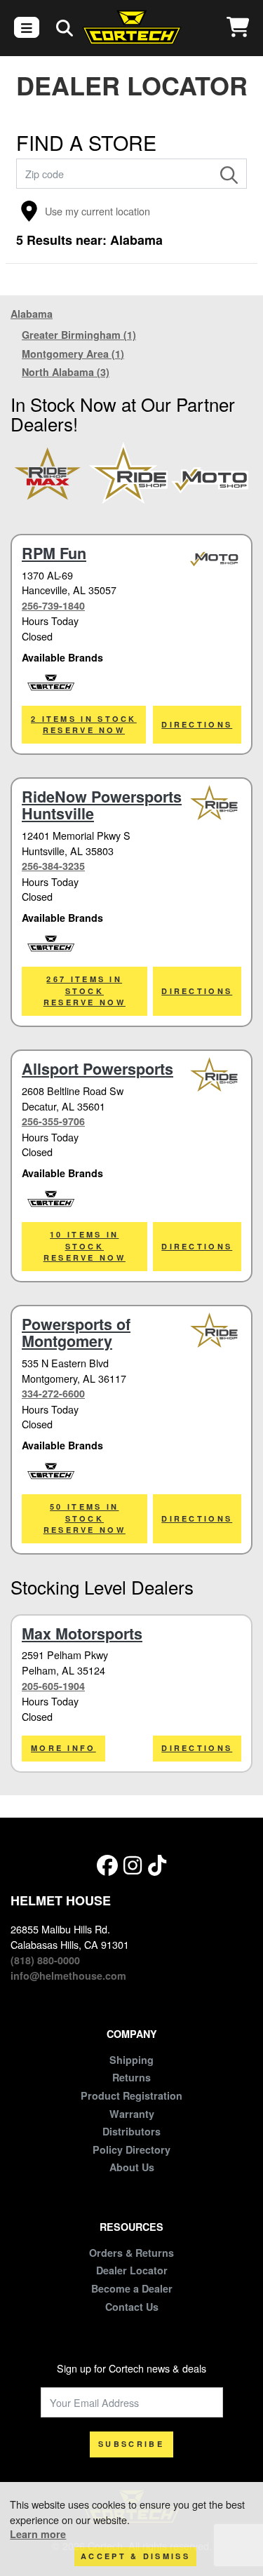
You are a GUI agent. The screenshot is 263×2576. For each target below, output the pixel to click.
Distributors (131, 2131)
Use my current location (97, 211)
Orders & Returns (131, 2253)
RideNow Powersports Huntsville (102, 805)
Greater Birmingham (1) (79, 335)
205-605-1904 (53, 1686)
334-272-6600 (53, 1393)
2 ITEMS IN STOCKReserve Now (84, 725)
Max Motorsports (82, 1634)
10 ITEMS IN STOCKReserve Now (85, 1246)
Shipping (131, 2060)
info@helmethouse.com (68, 1975)
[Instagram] (133, 1864)
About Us (132, 2167)
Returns (131, 2077)
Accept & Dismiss (135, 2556)
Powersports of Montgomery (76, 1333)
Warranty (132, 2114)
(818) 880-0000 (45, 1960)
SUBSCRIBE (131, 2444)
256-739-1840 (53, 605)
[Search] (229, 174)
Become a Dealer (132, 2288)
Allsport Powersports (97, 1069)
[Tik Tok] (157, 1864)
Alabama (32, 314)
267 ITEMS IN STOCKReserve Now (85, 991)
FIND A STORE (86, 142)
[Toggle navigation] (27, 27)
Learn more (38, 2534)
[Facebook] (107, 1864)
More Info (63, 1748)
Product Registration (131, 2095)
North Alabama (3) (66, 372)
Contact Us (132, 2307)
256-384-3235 (53, 866)
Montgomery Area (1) (73, 354)
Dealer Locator (132, 2270)
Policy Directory (131, 2149)
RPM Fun (54, 553)
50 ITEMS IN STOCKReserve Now (85, 1518)
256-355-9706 (53, 1121)
